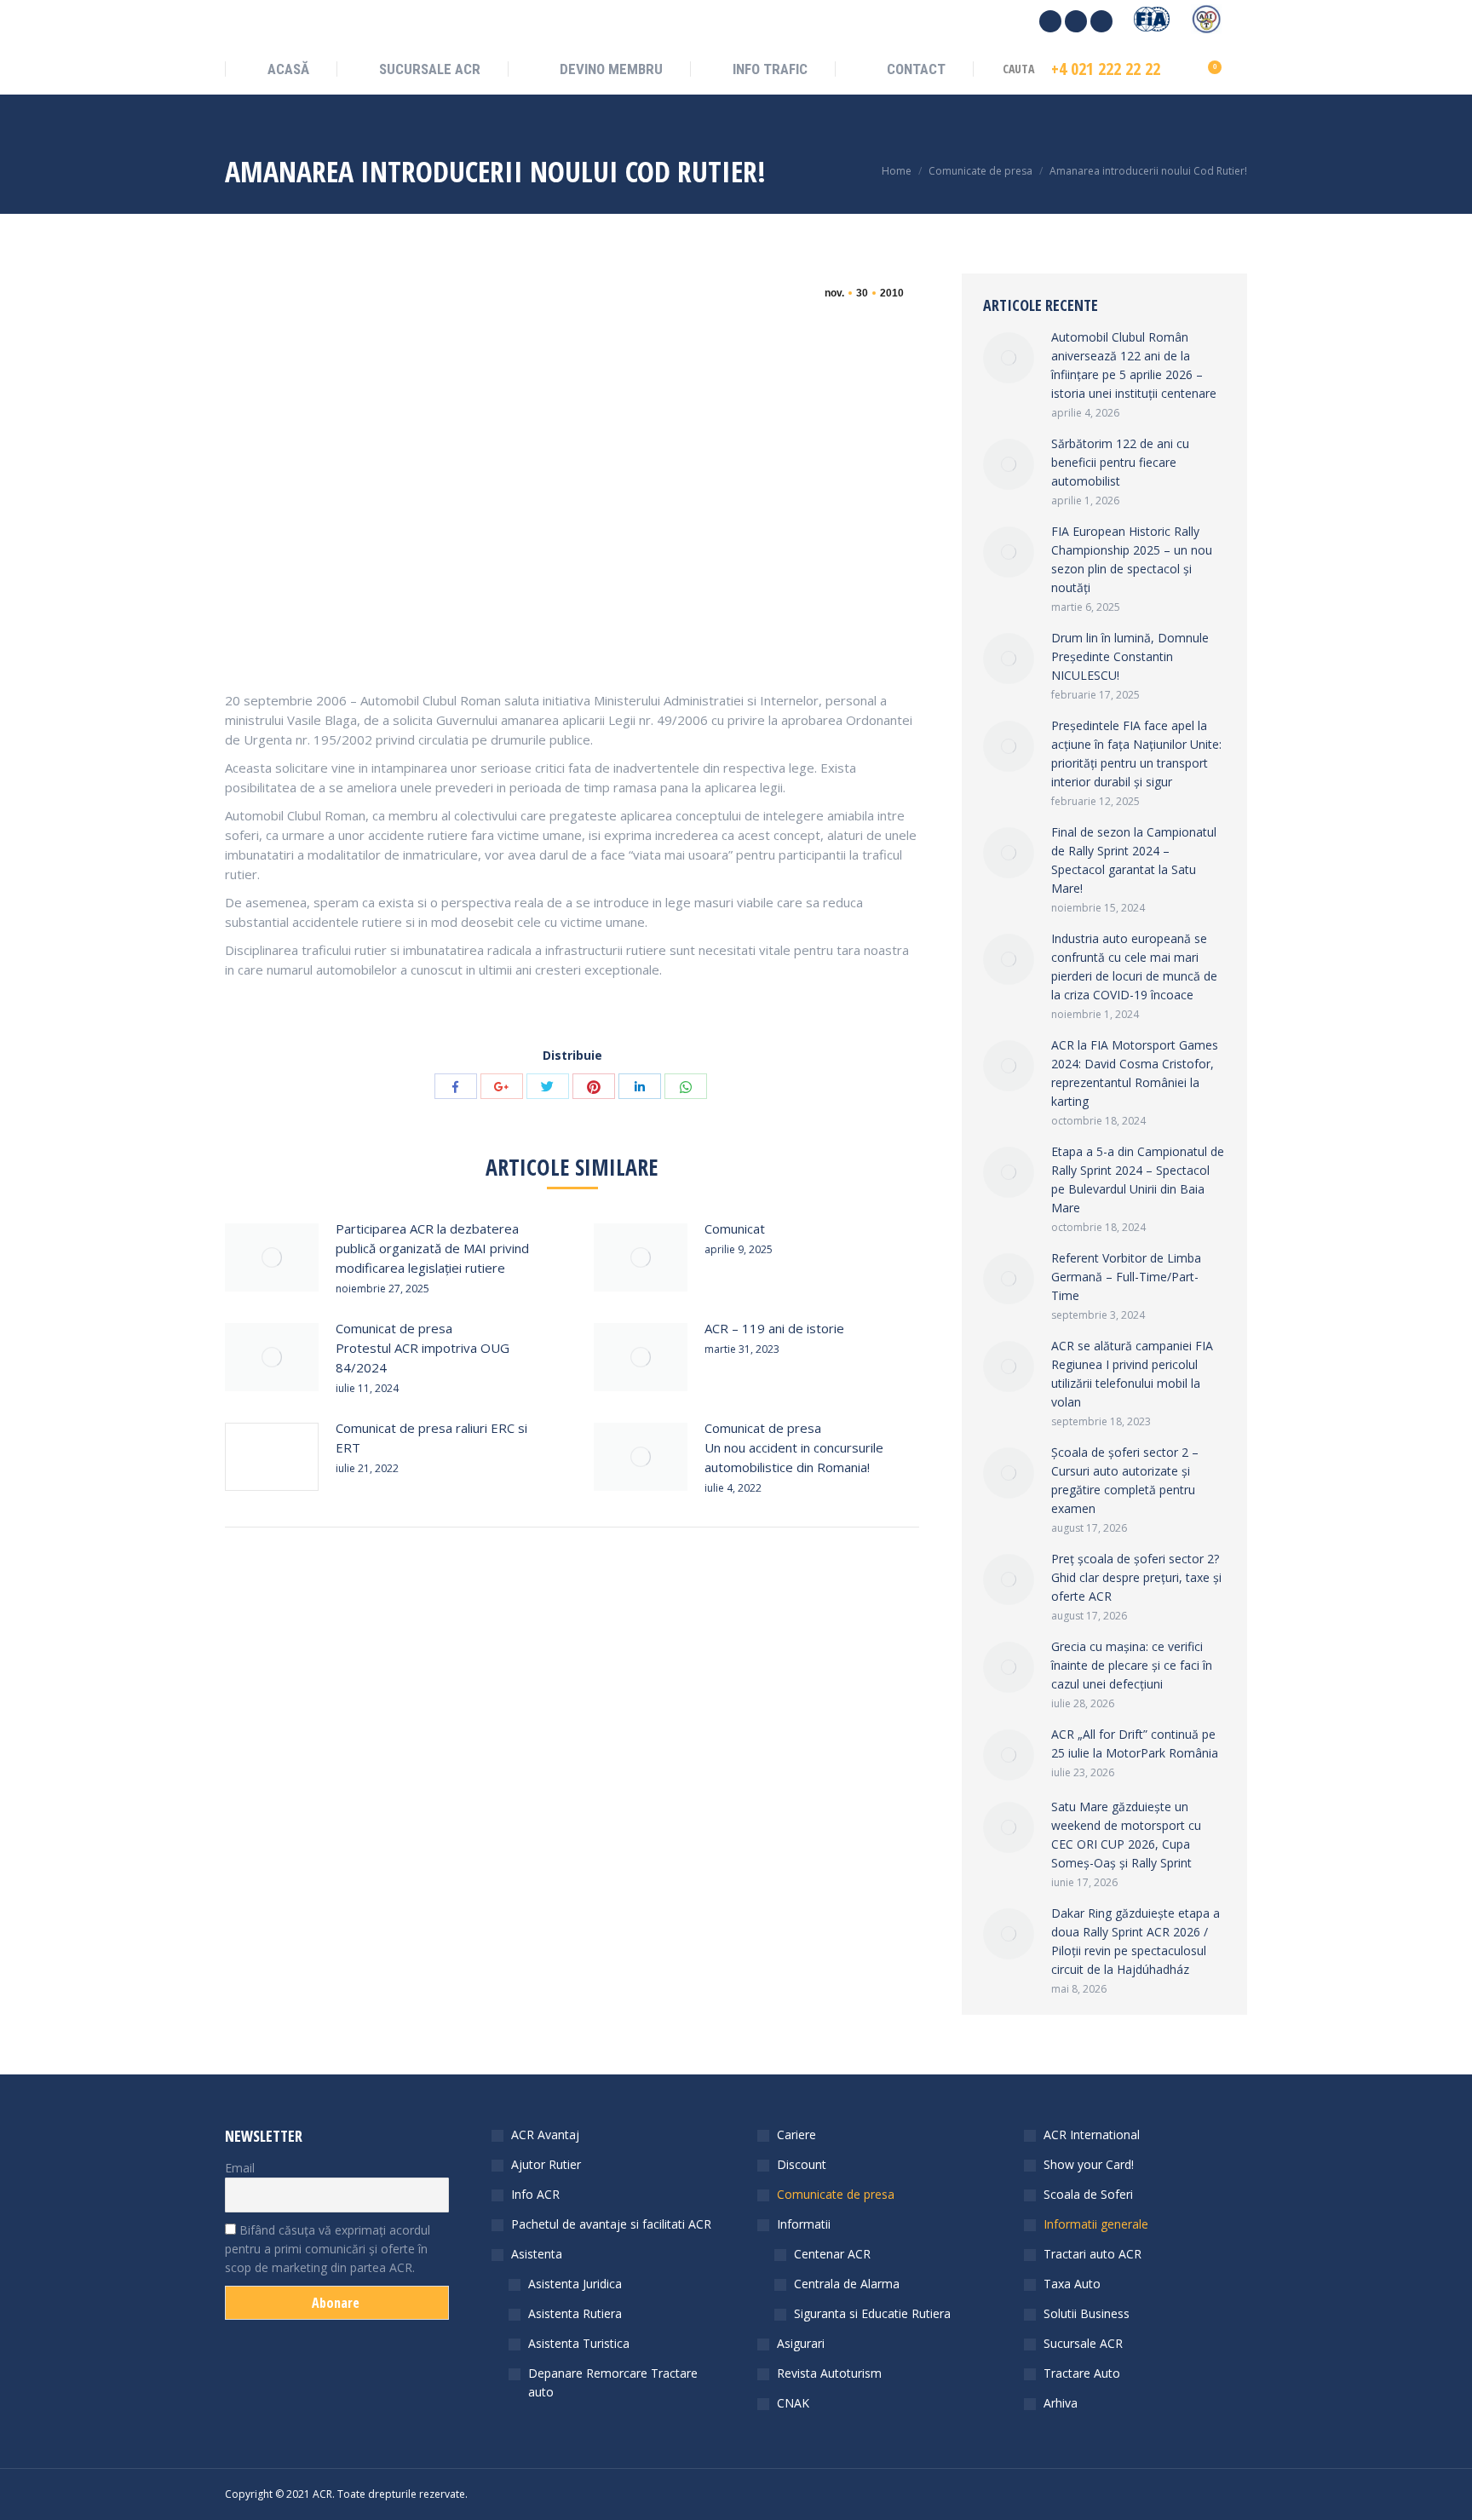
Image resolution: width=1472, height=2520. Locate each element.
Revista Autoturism (829, 2373)
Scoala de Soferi (1088, 2194)
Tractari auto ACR (1092, 2254)
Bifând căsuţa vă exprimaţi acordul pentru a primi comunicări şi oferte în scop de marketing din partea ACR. (328, 2249)
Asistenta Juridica (575, 2284)
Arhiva (1061, 2403)
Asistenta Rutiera (575, 2313)
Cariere (796, 2135)
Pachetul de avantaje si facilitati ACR (611, 2224)
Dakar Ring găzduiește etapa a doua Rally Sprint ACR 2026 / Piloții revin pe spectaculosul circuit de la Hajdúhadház (1136, 1941)
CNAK (793, 2403)
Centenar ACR (832, 2254)
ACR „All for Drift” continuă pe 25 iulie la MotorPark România (1135, 1743)
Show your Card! (1089, 2164)
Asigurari (801, 2343)
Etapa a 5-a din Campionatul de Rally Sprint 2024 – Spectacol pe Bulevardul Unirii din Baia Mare (1138, 1179)
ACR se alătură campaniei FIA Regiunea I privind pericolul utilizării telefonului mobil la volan (1132, 1374)
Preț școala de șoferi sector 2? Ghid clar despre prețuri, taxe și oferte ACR (1136, 1577)
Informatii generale (1096, 2224)
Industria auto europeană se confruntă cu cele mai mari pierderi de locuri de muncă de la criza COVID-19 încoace (1134, 967)
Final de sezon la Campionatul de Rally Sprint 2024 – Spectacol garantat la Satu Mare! (1134, 860)
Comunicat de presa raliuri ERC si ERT (431, 1438)
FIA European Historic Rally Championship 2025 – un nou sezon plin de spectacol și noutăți (1132, 559)
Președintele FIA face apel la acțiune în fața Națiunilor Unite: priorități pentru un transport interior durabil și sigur (1136, 754)
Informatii (804, 2224)
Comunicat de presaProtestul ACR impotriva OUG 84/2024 (423, 1348)
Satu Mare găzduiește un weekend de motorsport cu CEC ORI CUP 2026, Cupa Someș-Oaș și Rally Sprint (1126, 1835)
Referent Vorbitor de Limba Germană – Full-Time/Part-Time (1126, 1277)
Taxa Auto (1072, 2284)
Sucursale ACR (1083, 2343)
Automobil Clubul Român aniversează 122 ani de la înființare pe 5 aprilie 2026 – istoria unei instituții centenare (1134, 365)
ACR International (1092, 2135)
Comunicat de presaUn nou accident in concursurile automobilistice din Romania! (794, 1447)
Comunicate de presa (980, 171)
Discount (802, 2164)
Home (897, 171)
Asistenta (537, 2254)
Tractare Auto (1082, 2373)
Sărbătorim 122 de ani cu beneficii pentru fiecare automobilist (1120, 462)
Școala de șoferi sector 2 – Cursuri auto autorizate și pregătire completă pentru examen (1125, 1480)
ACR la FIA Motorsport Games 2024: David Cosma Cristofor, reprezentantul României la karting (1135, 1073)
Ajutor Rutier (546, 2164)
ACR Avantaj (545, 2135)
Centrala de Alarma (847, 2284)
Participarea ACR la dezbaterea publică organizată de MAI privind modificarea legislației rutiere (432, 1248)
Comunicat (735, 1228)
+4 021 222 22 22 (1106, 69)
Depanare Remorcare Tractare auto (613, 2382)
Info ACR (535, 2194)
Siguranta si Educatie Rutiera (872, 2313)
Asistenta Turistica (579, 2343)
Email (240, 2168)
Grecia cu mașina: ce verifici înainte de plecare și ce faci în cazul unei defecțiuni (1132, 1665)
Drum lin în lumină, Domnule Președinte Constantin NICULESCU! (1130, 656)
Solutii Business (1087, 2313)
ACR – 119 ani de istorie (774, 1328)
